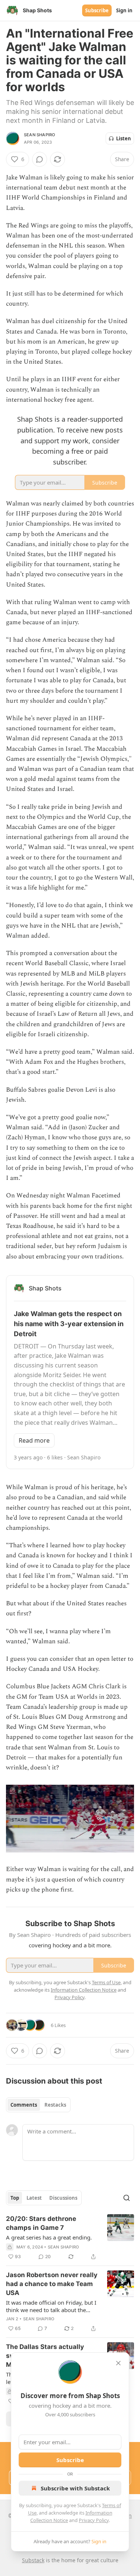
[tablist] (38, 2105)
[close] (118, 2363)
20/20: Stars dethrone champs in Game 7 (41, 2223)
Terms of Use (106, 1982)
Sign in (124, 10)
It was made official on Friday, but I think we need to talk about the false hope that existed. (51, 2306)
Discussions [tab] (63, 2198)
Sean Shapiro (39, 135)
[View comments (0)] (40, 159)
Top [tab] (15, 2198)
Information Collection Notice (84, 1990)
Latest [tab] (34, 2198)
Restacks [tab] (55, 2105)
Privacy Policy (94, 2520)
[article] (70, 2238)
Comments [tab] (24, 2105)
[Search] (127, 2198)
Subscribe (97, 10)
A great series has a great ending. (49, 2237)
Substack (33, 2560)
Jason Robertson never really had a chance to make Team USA (52, 2284)
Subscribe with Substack (75, 2488)
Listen (124, 138)
